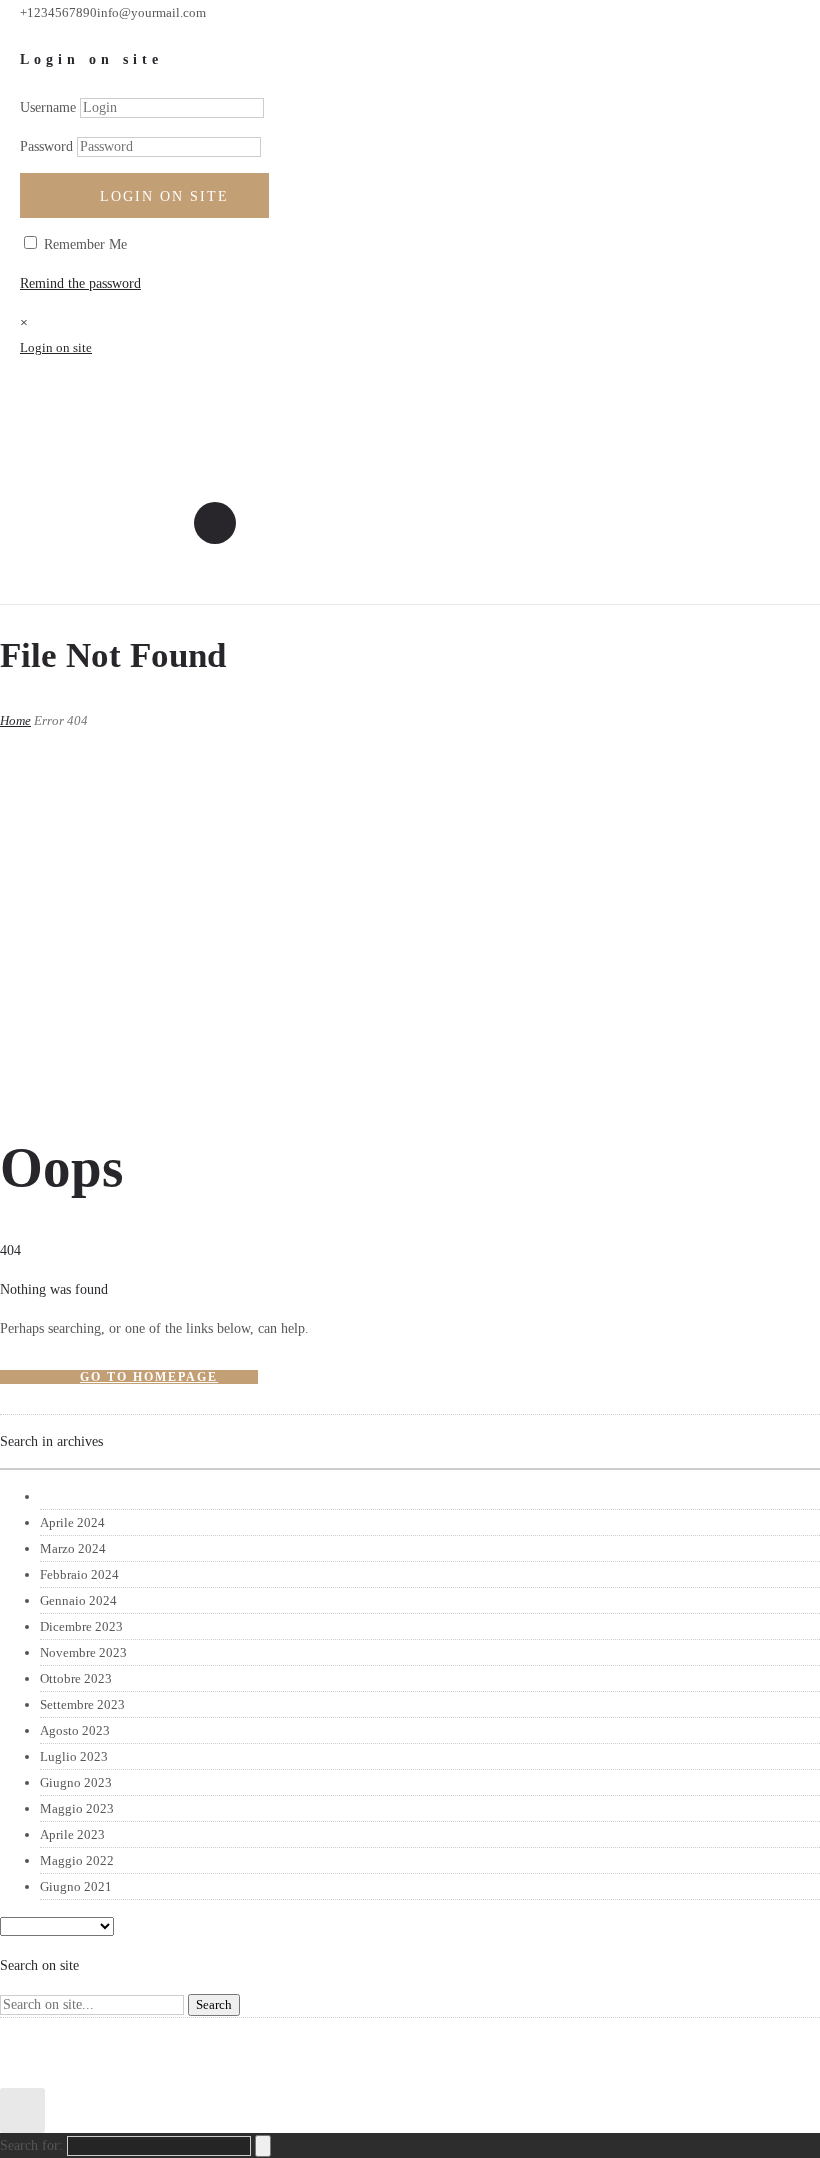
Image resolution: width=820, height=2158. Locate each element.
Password (46, 146)
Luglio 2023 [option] (74, 1756)
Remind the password (80, 283)
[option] (430, 1497)
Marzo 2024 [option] (73, 1548)
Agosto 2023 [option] (75, 1730)
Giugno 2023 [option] (76, 1782)
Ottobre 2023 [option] (76, 1678)
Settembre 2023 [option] (82, 1704)
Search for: (31, 2145)
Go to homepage (149, 1377)
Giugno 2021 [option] (76, 1886)
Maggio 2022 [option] (77, 1860)
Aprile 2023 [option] (72, 1834)
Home (15, 720)
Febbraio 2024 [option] (79, 1574)
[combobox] (410, 1469)
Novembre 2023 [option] (83, 1652)
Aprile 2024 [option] (72, 1522)
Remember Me (83, 244)
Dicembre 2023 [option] (81, 1626)
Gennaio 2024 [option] (78, 1600)
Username (48, 107)
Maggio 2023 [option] (77, 1808)
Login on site (164, 196)
